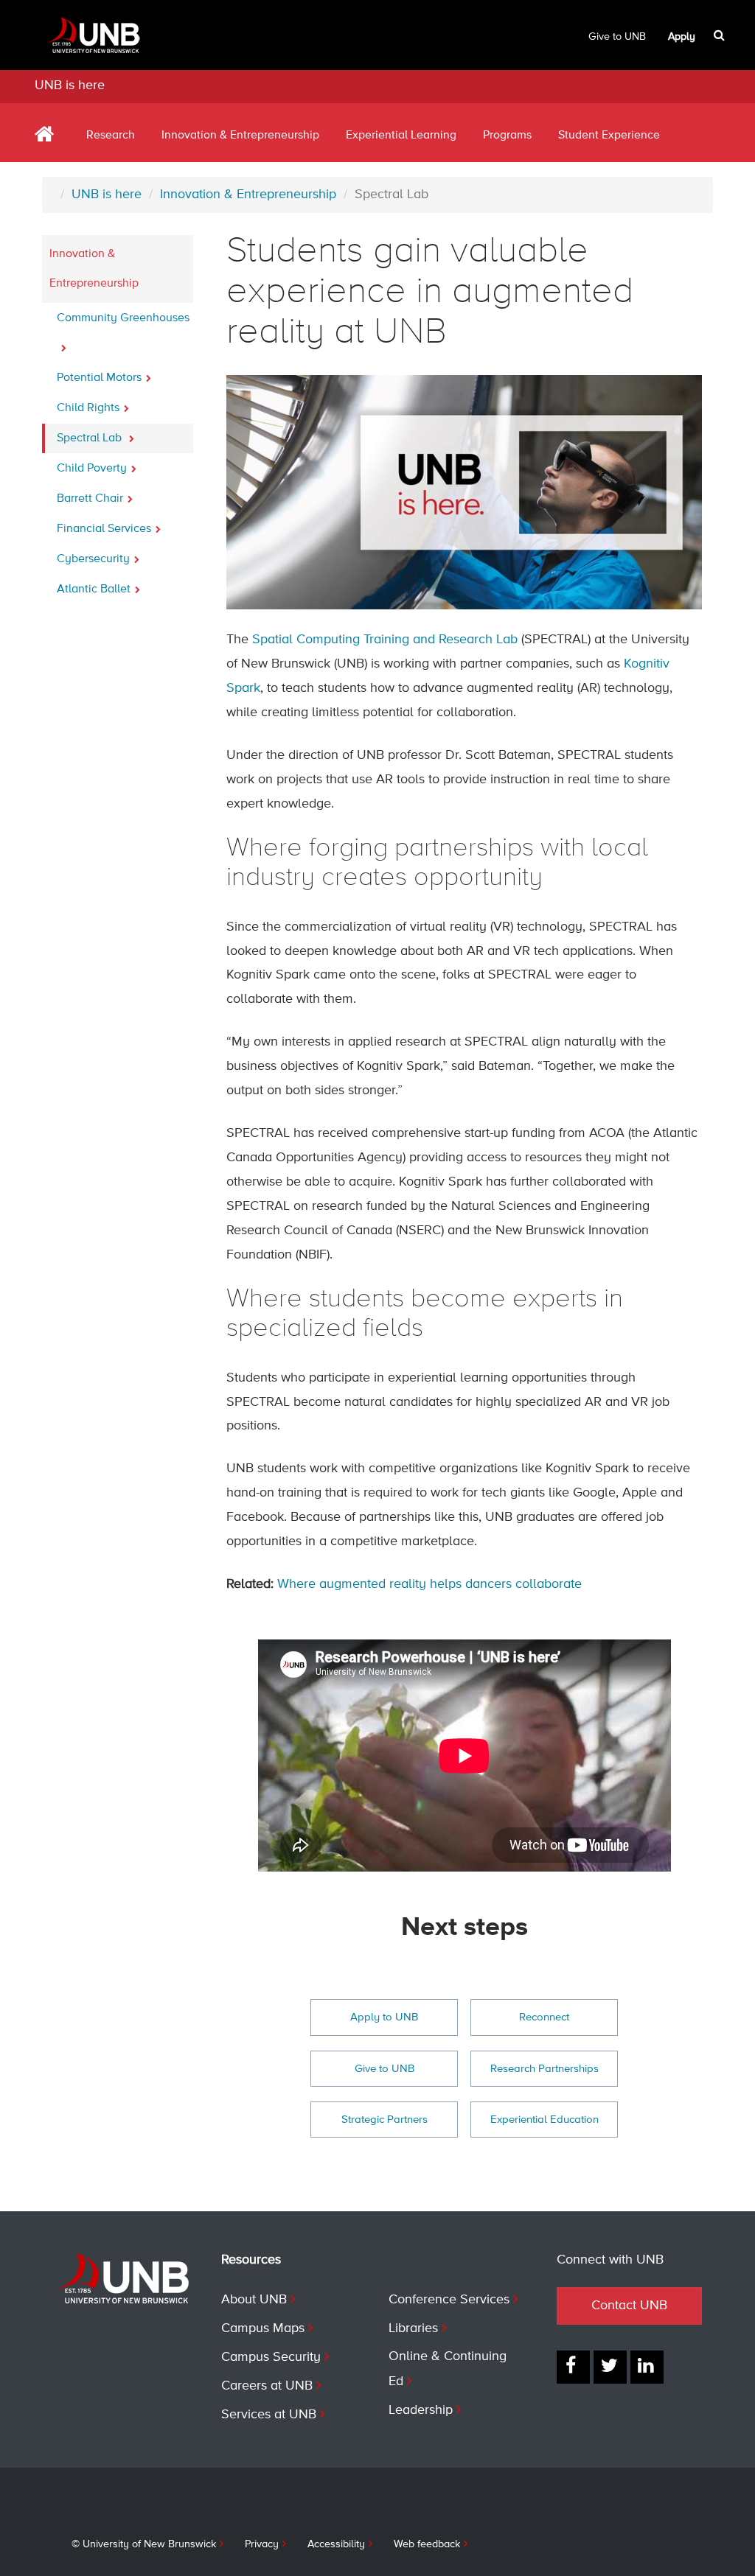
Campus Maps (263, 2328)
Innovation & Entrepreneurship (240, 136)
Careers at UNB (267, 2386)
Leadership (421, 2410)
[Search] (721, 35)
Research (111, 136)
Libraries (413, 2328)
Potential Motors (99, 378)
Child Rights (88, 408)
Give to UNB (617, 37)
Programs (507, 136)
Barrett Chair (90, 499)
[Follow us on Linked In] (647, 2367)
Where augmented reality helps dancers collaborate (429, 1584)
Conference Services (449, 2300)
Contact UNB (629, 2306)
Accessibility (336, 2544)
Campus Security (271, 2357)
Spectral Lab (91, 438)
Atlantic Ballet (94, 589)
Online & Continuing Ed (448, 2369)
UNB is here (70, 85)
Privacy (262, 2544)
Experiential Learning (401, 136)
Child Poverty (92, 469)
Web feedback (427, 2544)
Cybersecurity (93, 559)
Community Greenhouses (123, 318)
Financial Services (104, 529)
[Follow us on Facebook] (573, 2367)
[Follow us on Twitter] (610, 2367)
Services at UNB (269, 2415)
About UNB (254, 2300)
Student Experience (609, 136)
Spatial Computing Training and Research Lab (385, 640)
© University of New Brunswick (144, 2544)
